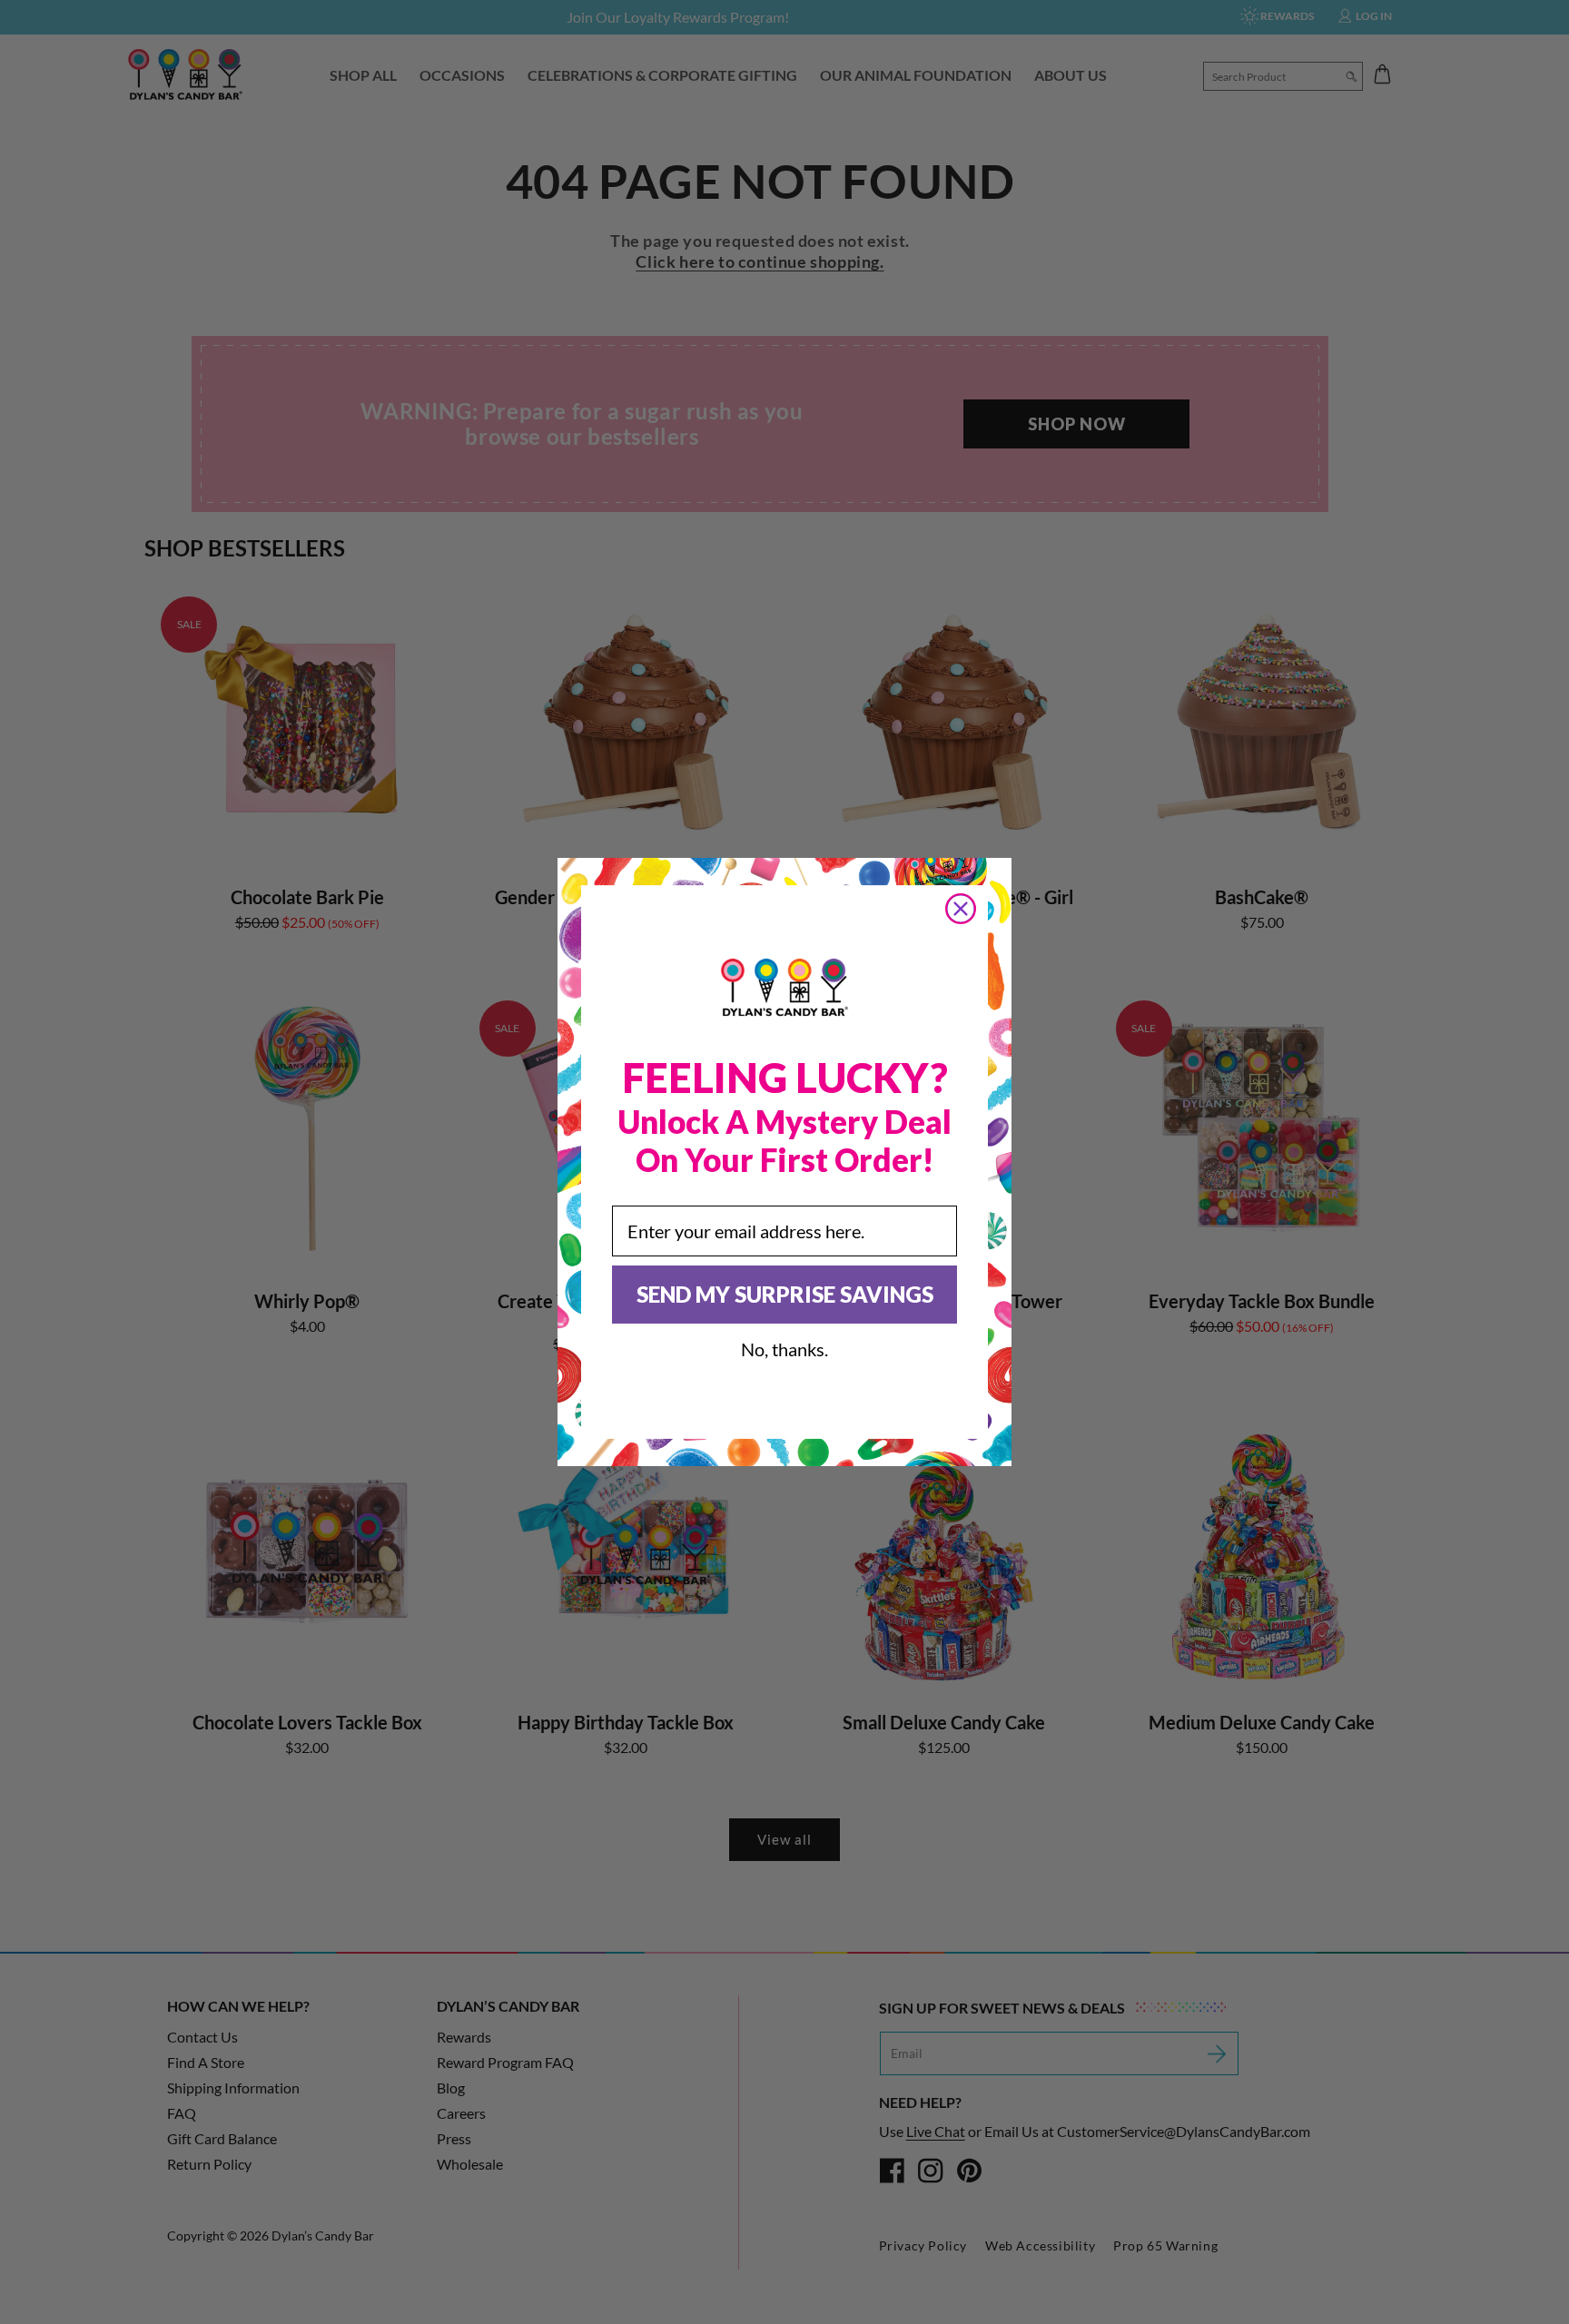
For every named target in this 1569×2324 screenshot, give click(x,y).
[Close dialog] (961, 909)
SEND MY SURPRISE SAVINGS (785, 1294)
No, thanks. (784, 1349)
